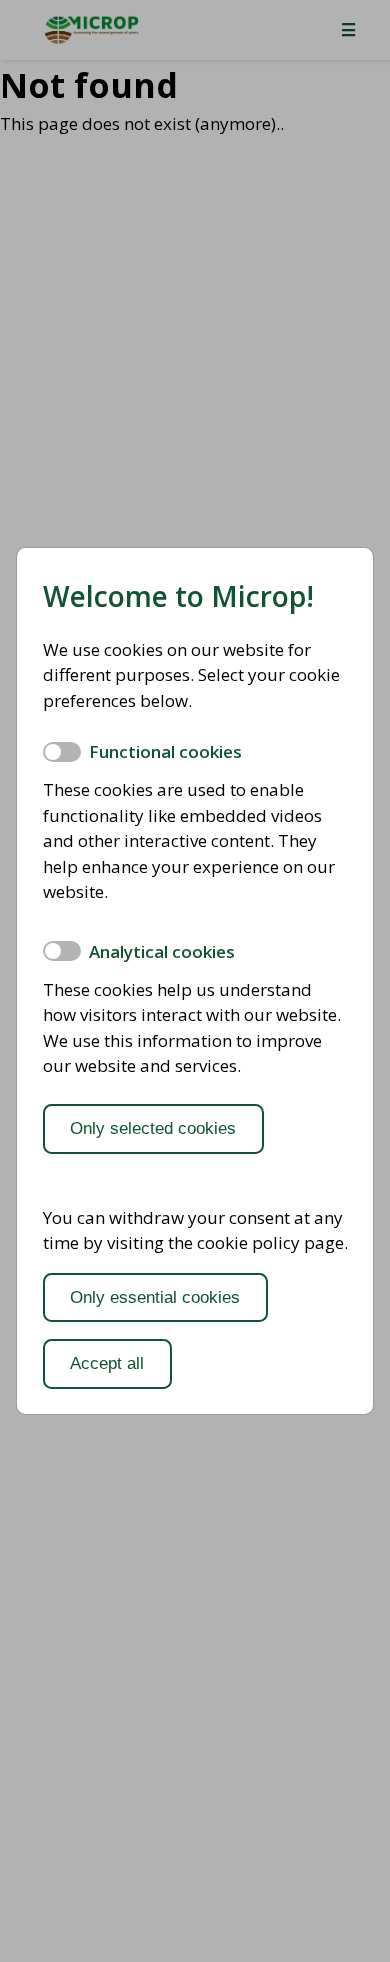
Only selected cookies (153, 1128)
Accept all (107, 1363)
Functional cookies (165, 751)
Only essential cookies (155, 1297)
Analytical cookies (162, 951)
